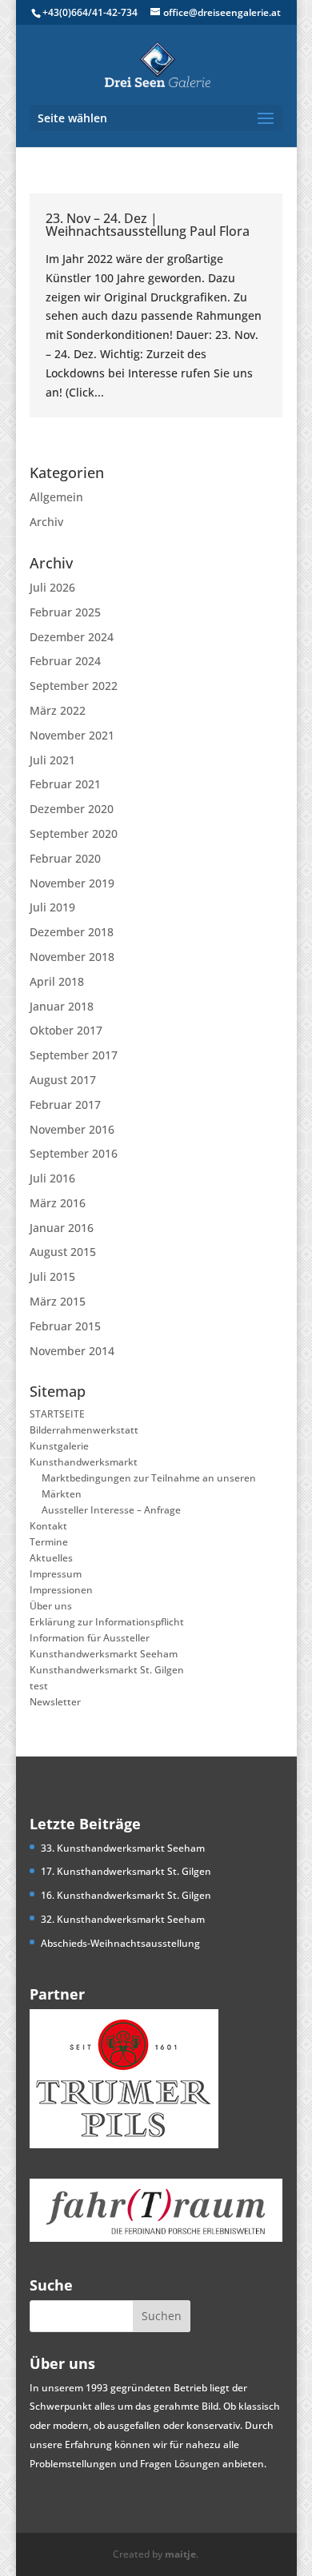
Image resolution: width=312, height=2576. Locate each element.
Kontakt (48, 1526)
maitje (180, 2554)
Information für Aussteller (90, 1638)
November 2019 (72, 883)
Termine (49, 1542)
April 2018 (57, 981)
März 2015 (58, 1301)
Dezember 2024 (72, 637)
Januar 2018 (62, 1006)
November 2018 (72, 957)
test (39, 1686)
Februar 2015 (65, 1326)
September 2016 (74, 1153)
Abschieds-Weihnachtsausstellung (120, 1943)
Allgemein (56, 497)
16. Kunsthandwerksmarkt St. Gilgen (126, 1895)
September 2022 (74, 686)
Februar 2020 (65, 858)
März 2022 (58, 710)
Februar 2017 (65, 1105)
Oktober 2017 (66, 1030)
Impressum (56, 1574)
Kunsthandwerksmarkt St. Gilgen (107, 1670)
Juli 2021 (52, 760)
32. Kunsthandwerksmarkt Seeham (123, 1919)
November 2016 (72, 1129)
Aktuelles (51, 1558)
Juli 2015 (52, 1276)
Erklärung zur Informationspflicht (107, 1622)
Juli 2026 (52, 587)
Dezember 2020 (72, 809)
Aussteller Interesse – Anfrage (111, 1510)
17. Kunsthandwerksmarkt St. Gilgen (126, 1871)
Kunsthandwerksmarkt (84, 1462)
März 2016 (58, 1203)
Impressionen (61, 1590)
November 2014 (72, 1351)
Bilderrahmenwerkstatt (84, 1430)
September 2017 (74, 1055)
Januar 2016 (62, 1228)
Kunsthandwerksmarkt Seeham (104, 1654)
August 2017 (63, 1080)
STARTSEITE (57, 1414)
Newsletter (55, 1702)
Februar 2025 (65, 612)
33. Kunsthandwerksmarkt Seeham (123, 1848)
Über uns (51, 1606)
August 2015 (63, 1252)
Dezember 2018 (72, 932)
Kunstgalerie (59, 1446)
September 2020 (74, 833)
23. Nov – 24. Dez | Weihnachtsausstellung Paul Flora (148, 225)
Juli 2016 (52, 1178)
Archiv (46, 522)
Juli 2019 (52, 907)
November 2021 (72, 735)
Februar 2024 (65, 661)
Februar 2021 (65, 784)
